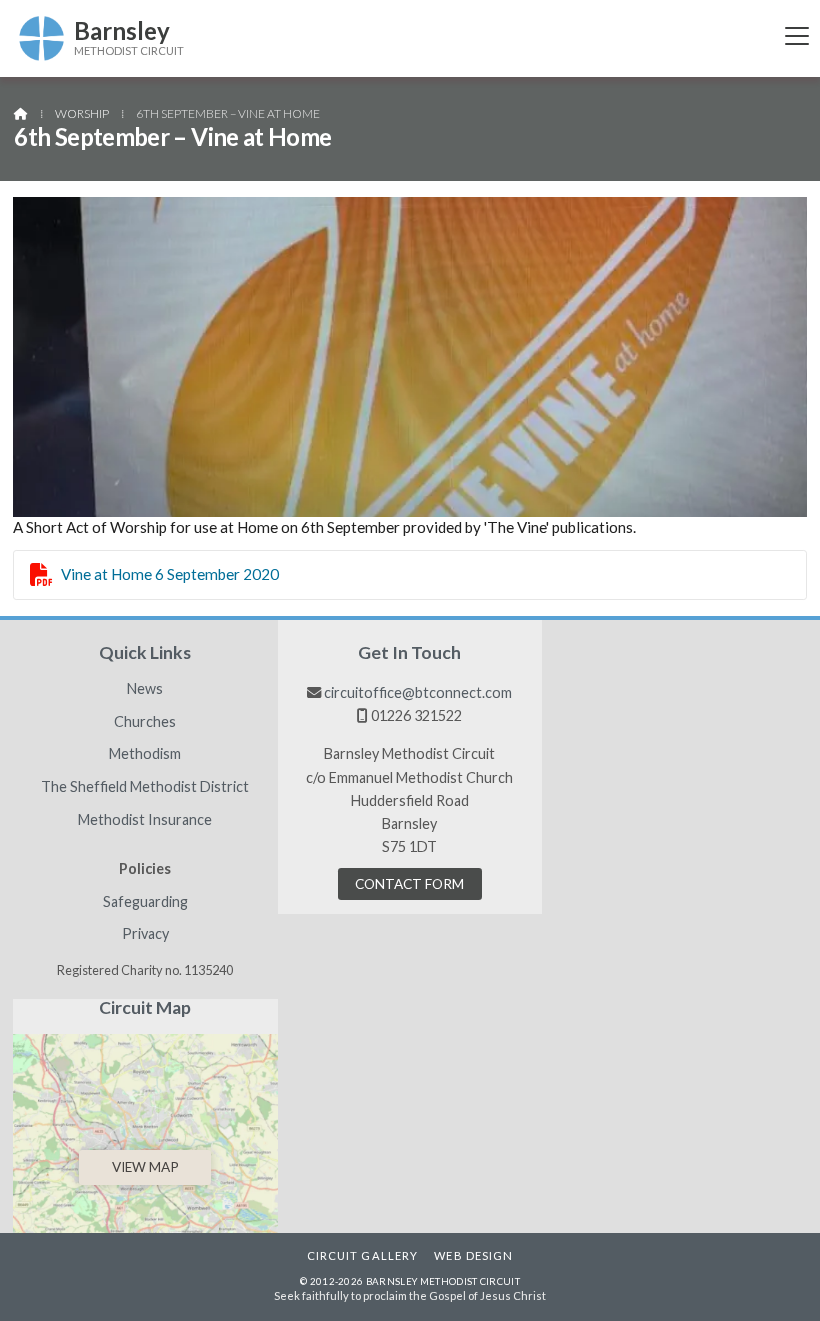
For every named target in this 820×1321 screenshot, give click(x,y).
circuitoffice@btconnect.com (418, 692)
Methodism (145, 754)
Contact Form (409, 884)
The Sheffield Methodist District (145, 787)
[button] (797, 35)
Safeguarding (145, 902)
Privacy (145, 934)
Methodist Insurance (145, 820)
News (145, 689)
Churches (145, 722)
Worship (82, 113)
